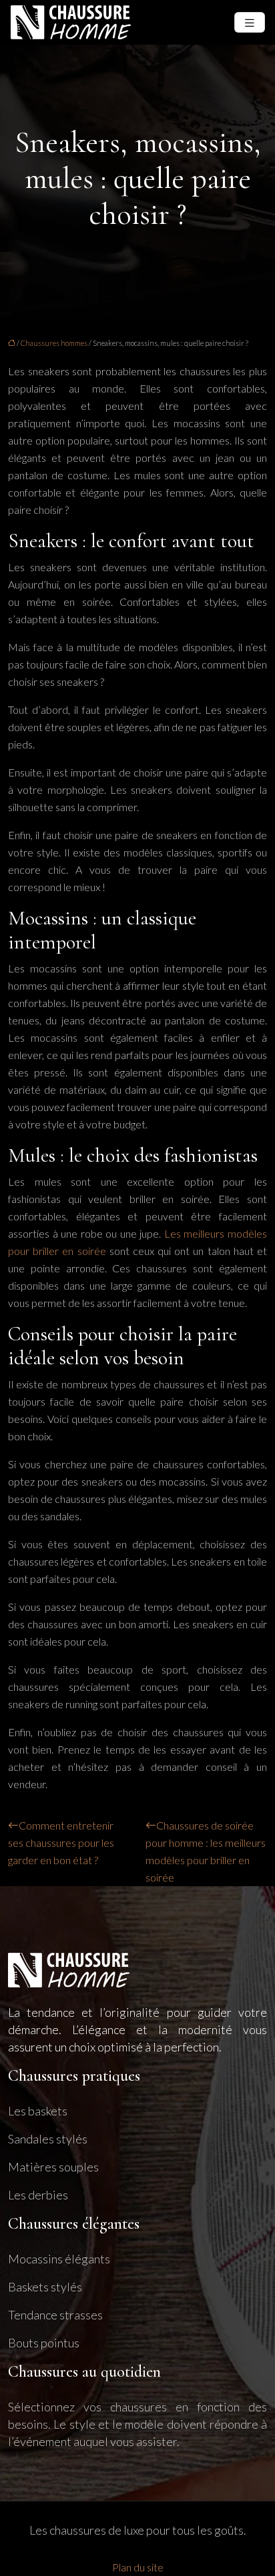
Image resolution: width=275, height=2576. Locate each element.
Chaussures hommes (54, 343)
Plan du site (138, 2567)
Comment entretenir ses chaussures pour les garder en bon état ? (61, 1843)
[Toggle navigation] (250, 22)
